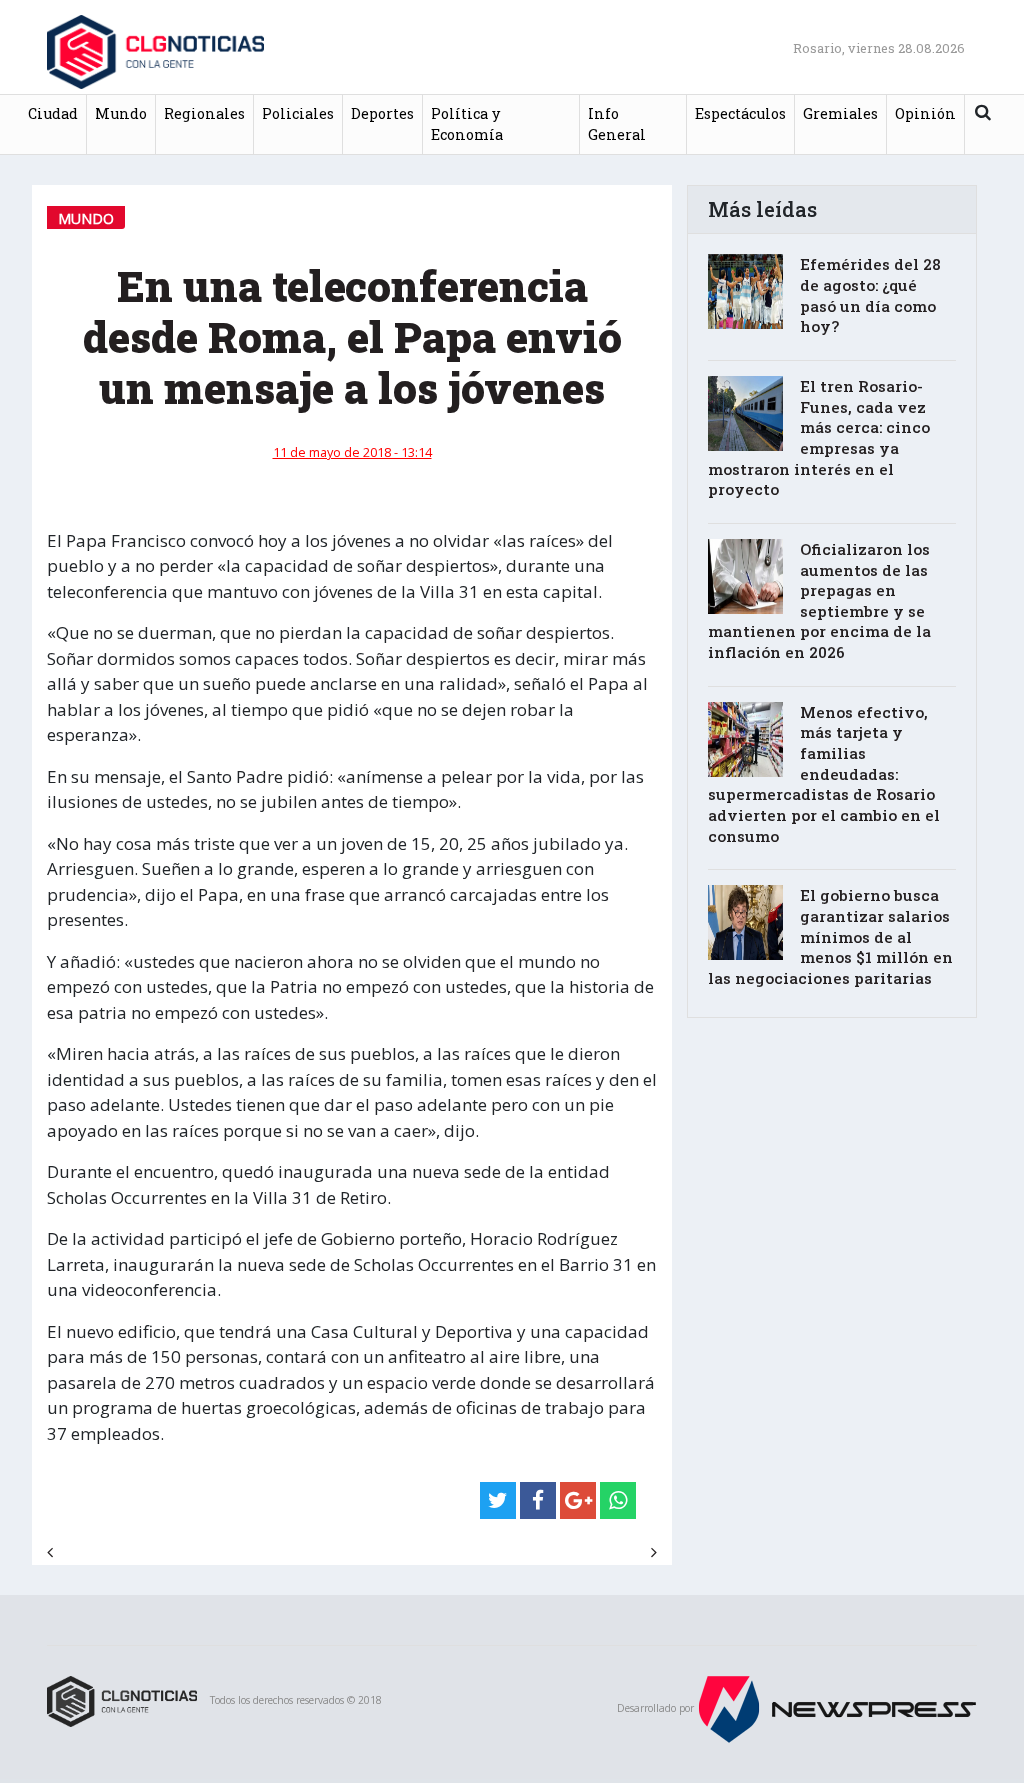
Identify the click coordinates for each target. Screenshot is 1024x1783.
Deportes (382, 113)
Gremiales (840, 113)
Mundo (121, 113)
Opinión (925, 113)
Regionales (204, 113)
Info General (617, 124)
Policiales (298, 113)
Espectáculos (740, 113)
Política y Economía (467, 124)
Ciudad (53, 113)
